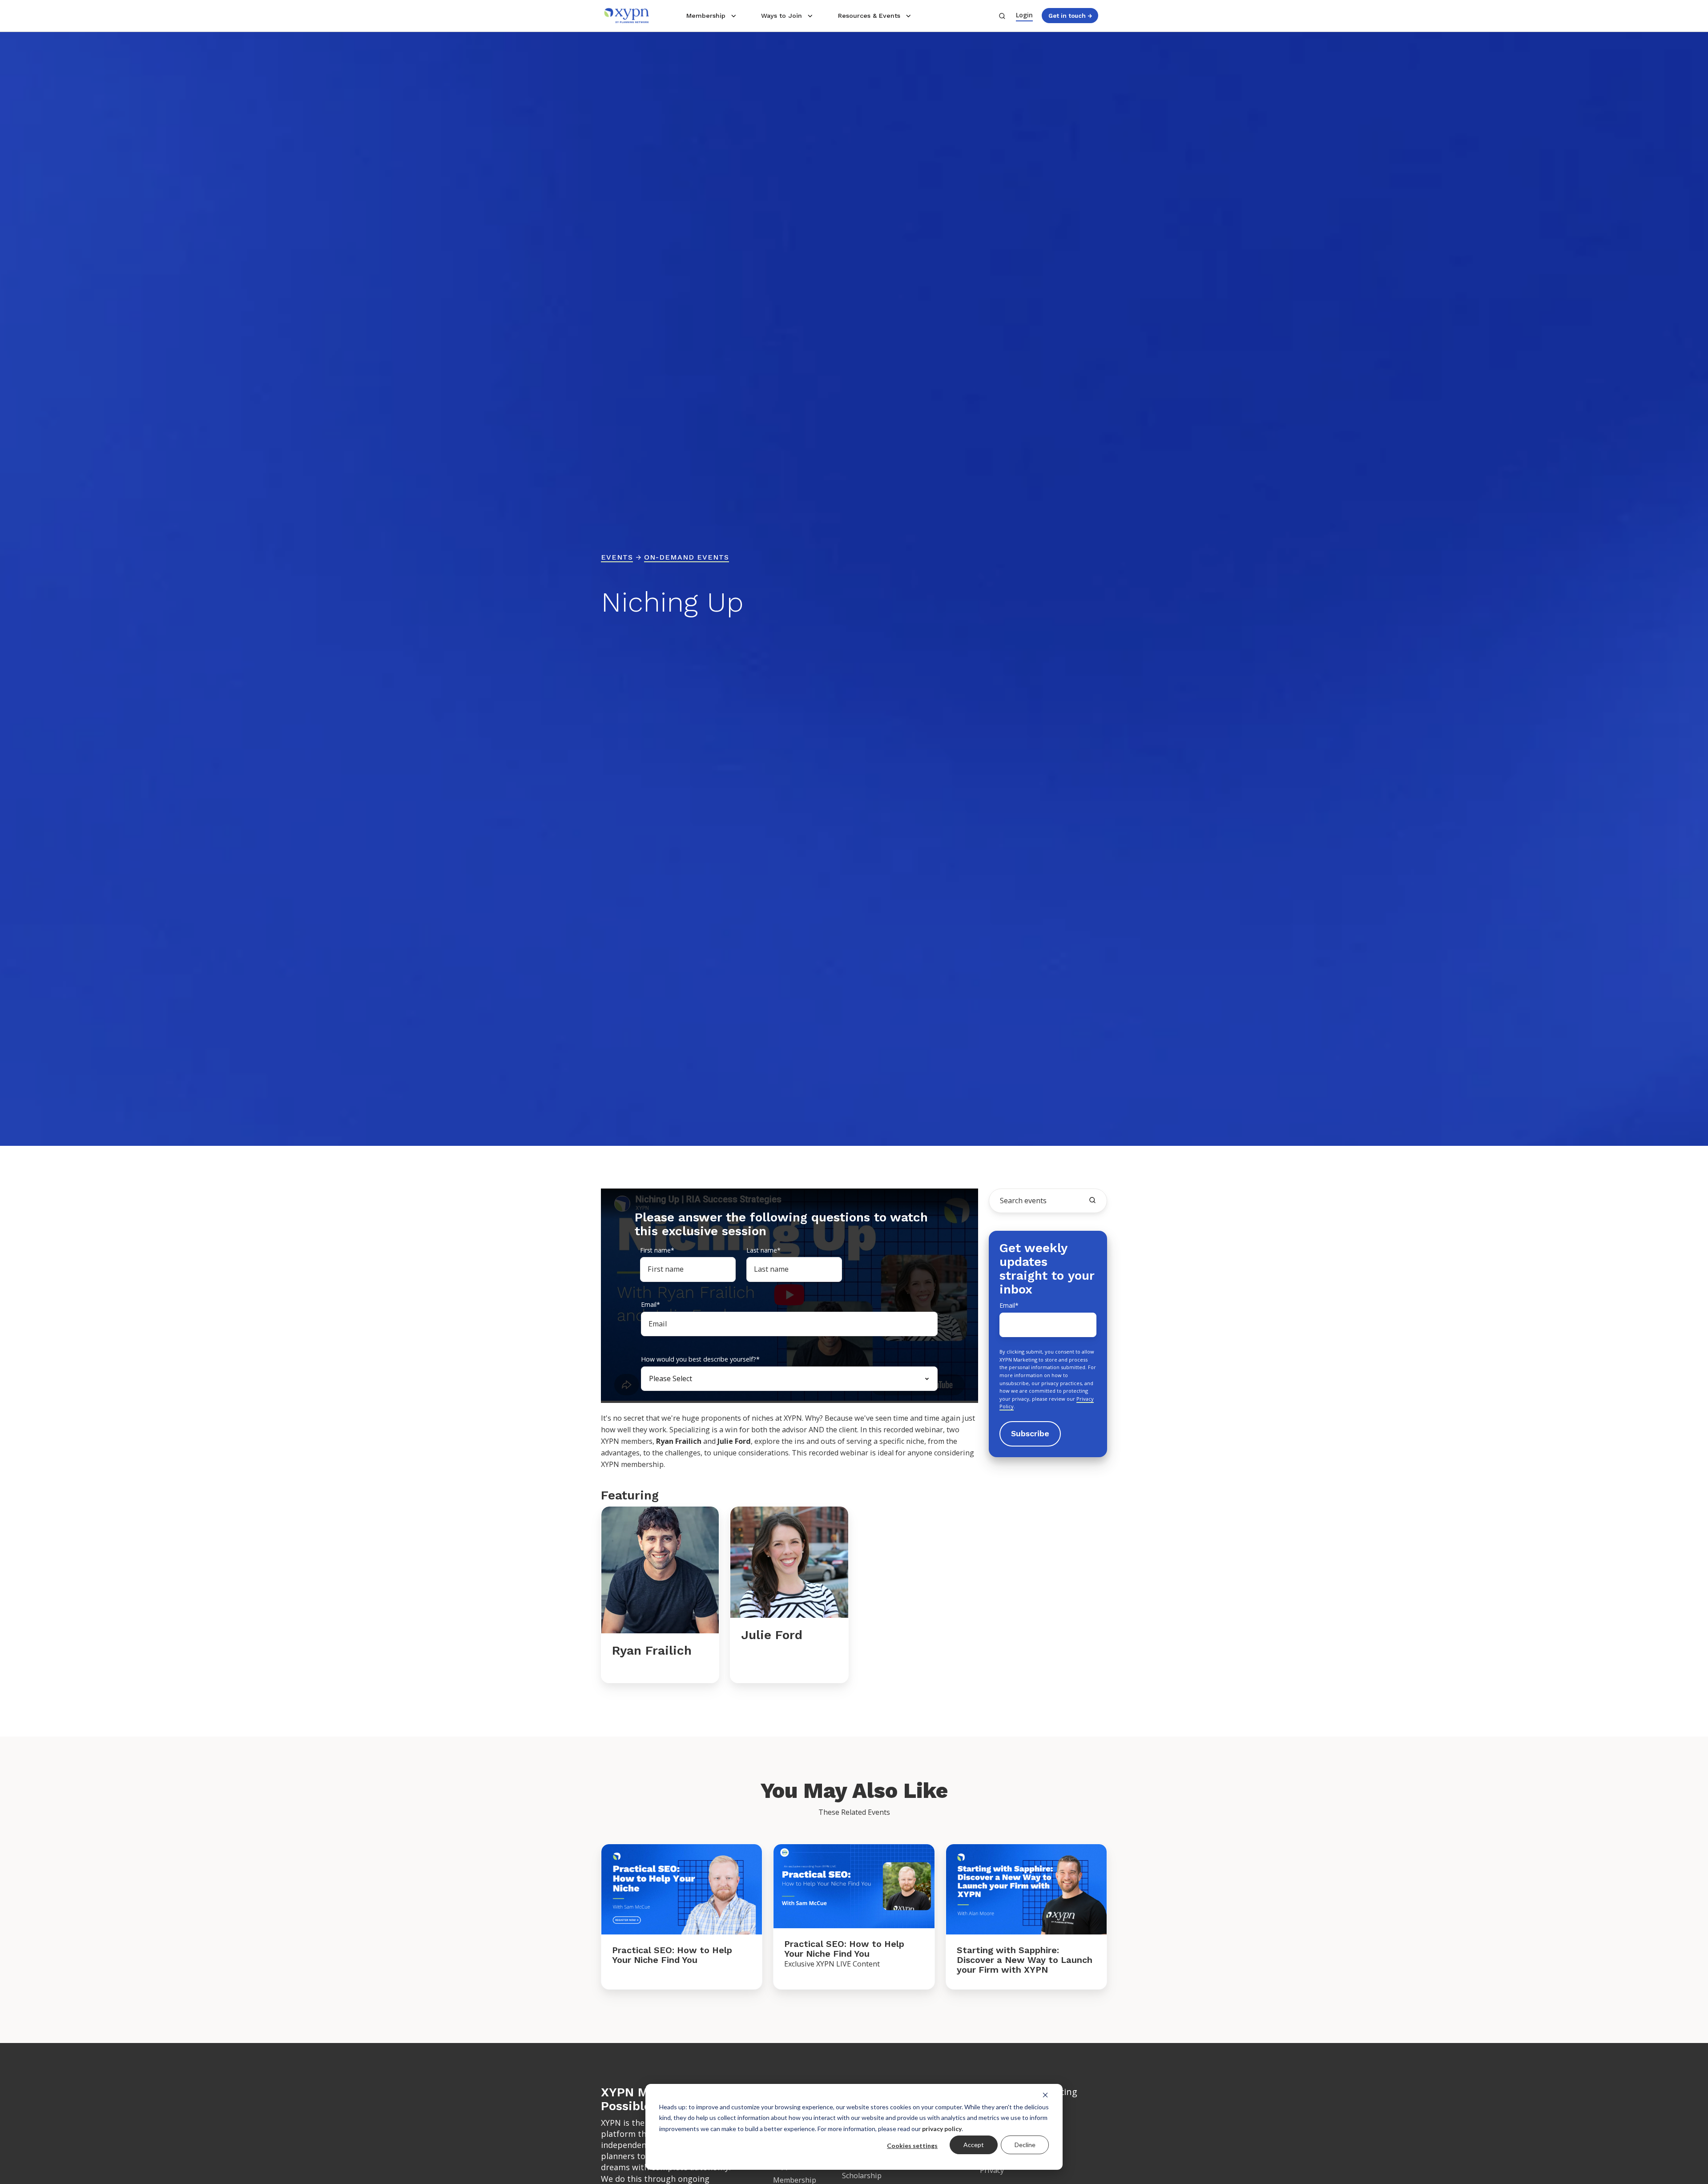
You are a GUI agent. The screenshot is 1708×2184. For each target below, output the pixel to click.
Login (1024, 15)
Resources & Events (869, 16)
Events (617, 557)
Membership (706, 16)
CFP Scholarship (862, 2171)
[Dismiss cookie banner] (1045, 2095)
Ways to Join (781, 16)
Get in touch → (1070, 16)
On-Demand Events (687, 557)
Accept (974, 2145)
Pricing (1063, 2092)
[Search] (1092, 1200)
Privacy (992, 2170)
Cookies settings (912, 2146)
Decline (1025, 2145)
